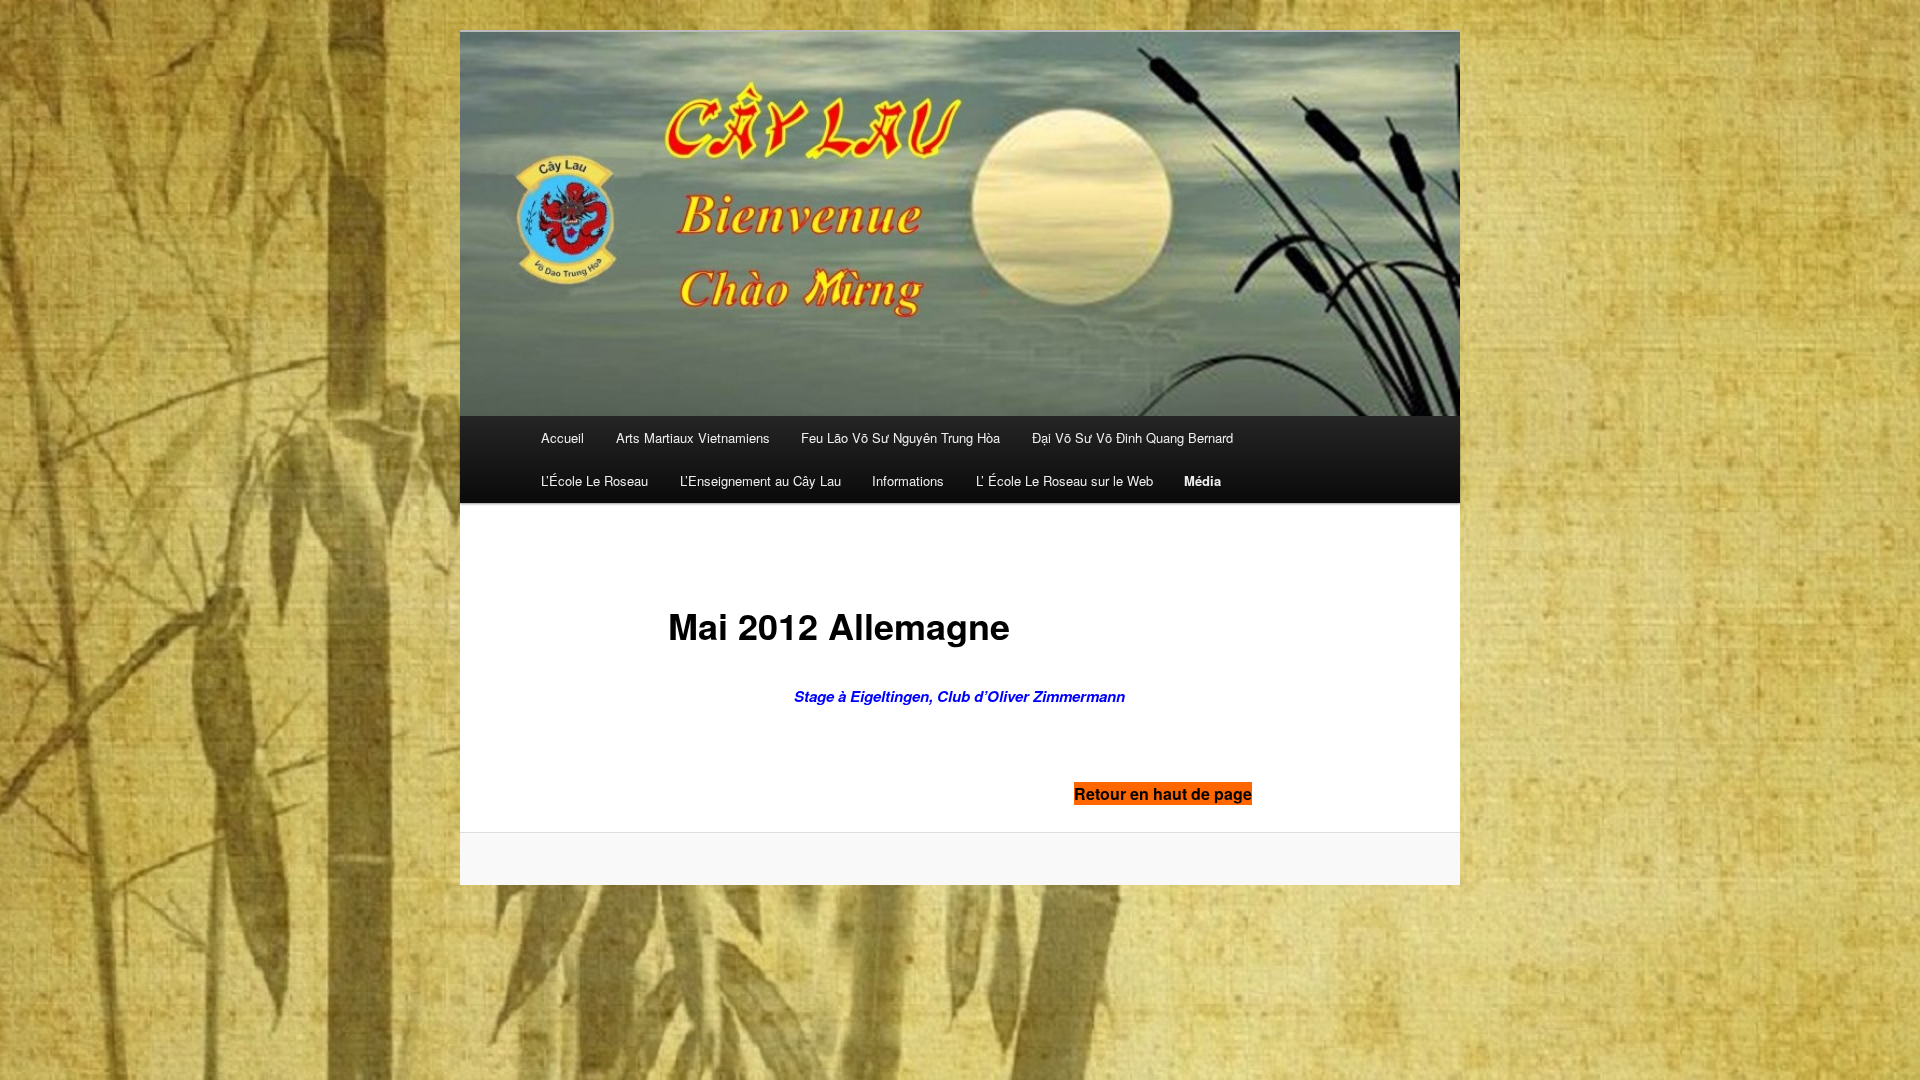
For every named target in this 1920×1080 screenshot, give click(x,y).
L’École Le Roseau (594, 480)
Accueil (562, 437)
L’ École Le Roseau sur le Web (1064, 480)
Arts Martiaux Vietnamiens (693, 437)
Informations (908, 480)
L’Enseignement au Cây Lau (760, 480)
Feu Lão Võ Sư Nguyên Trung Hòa (900, 437)
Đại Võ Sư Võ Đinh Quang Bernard (1132, 437)
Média (1202, 480)
